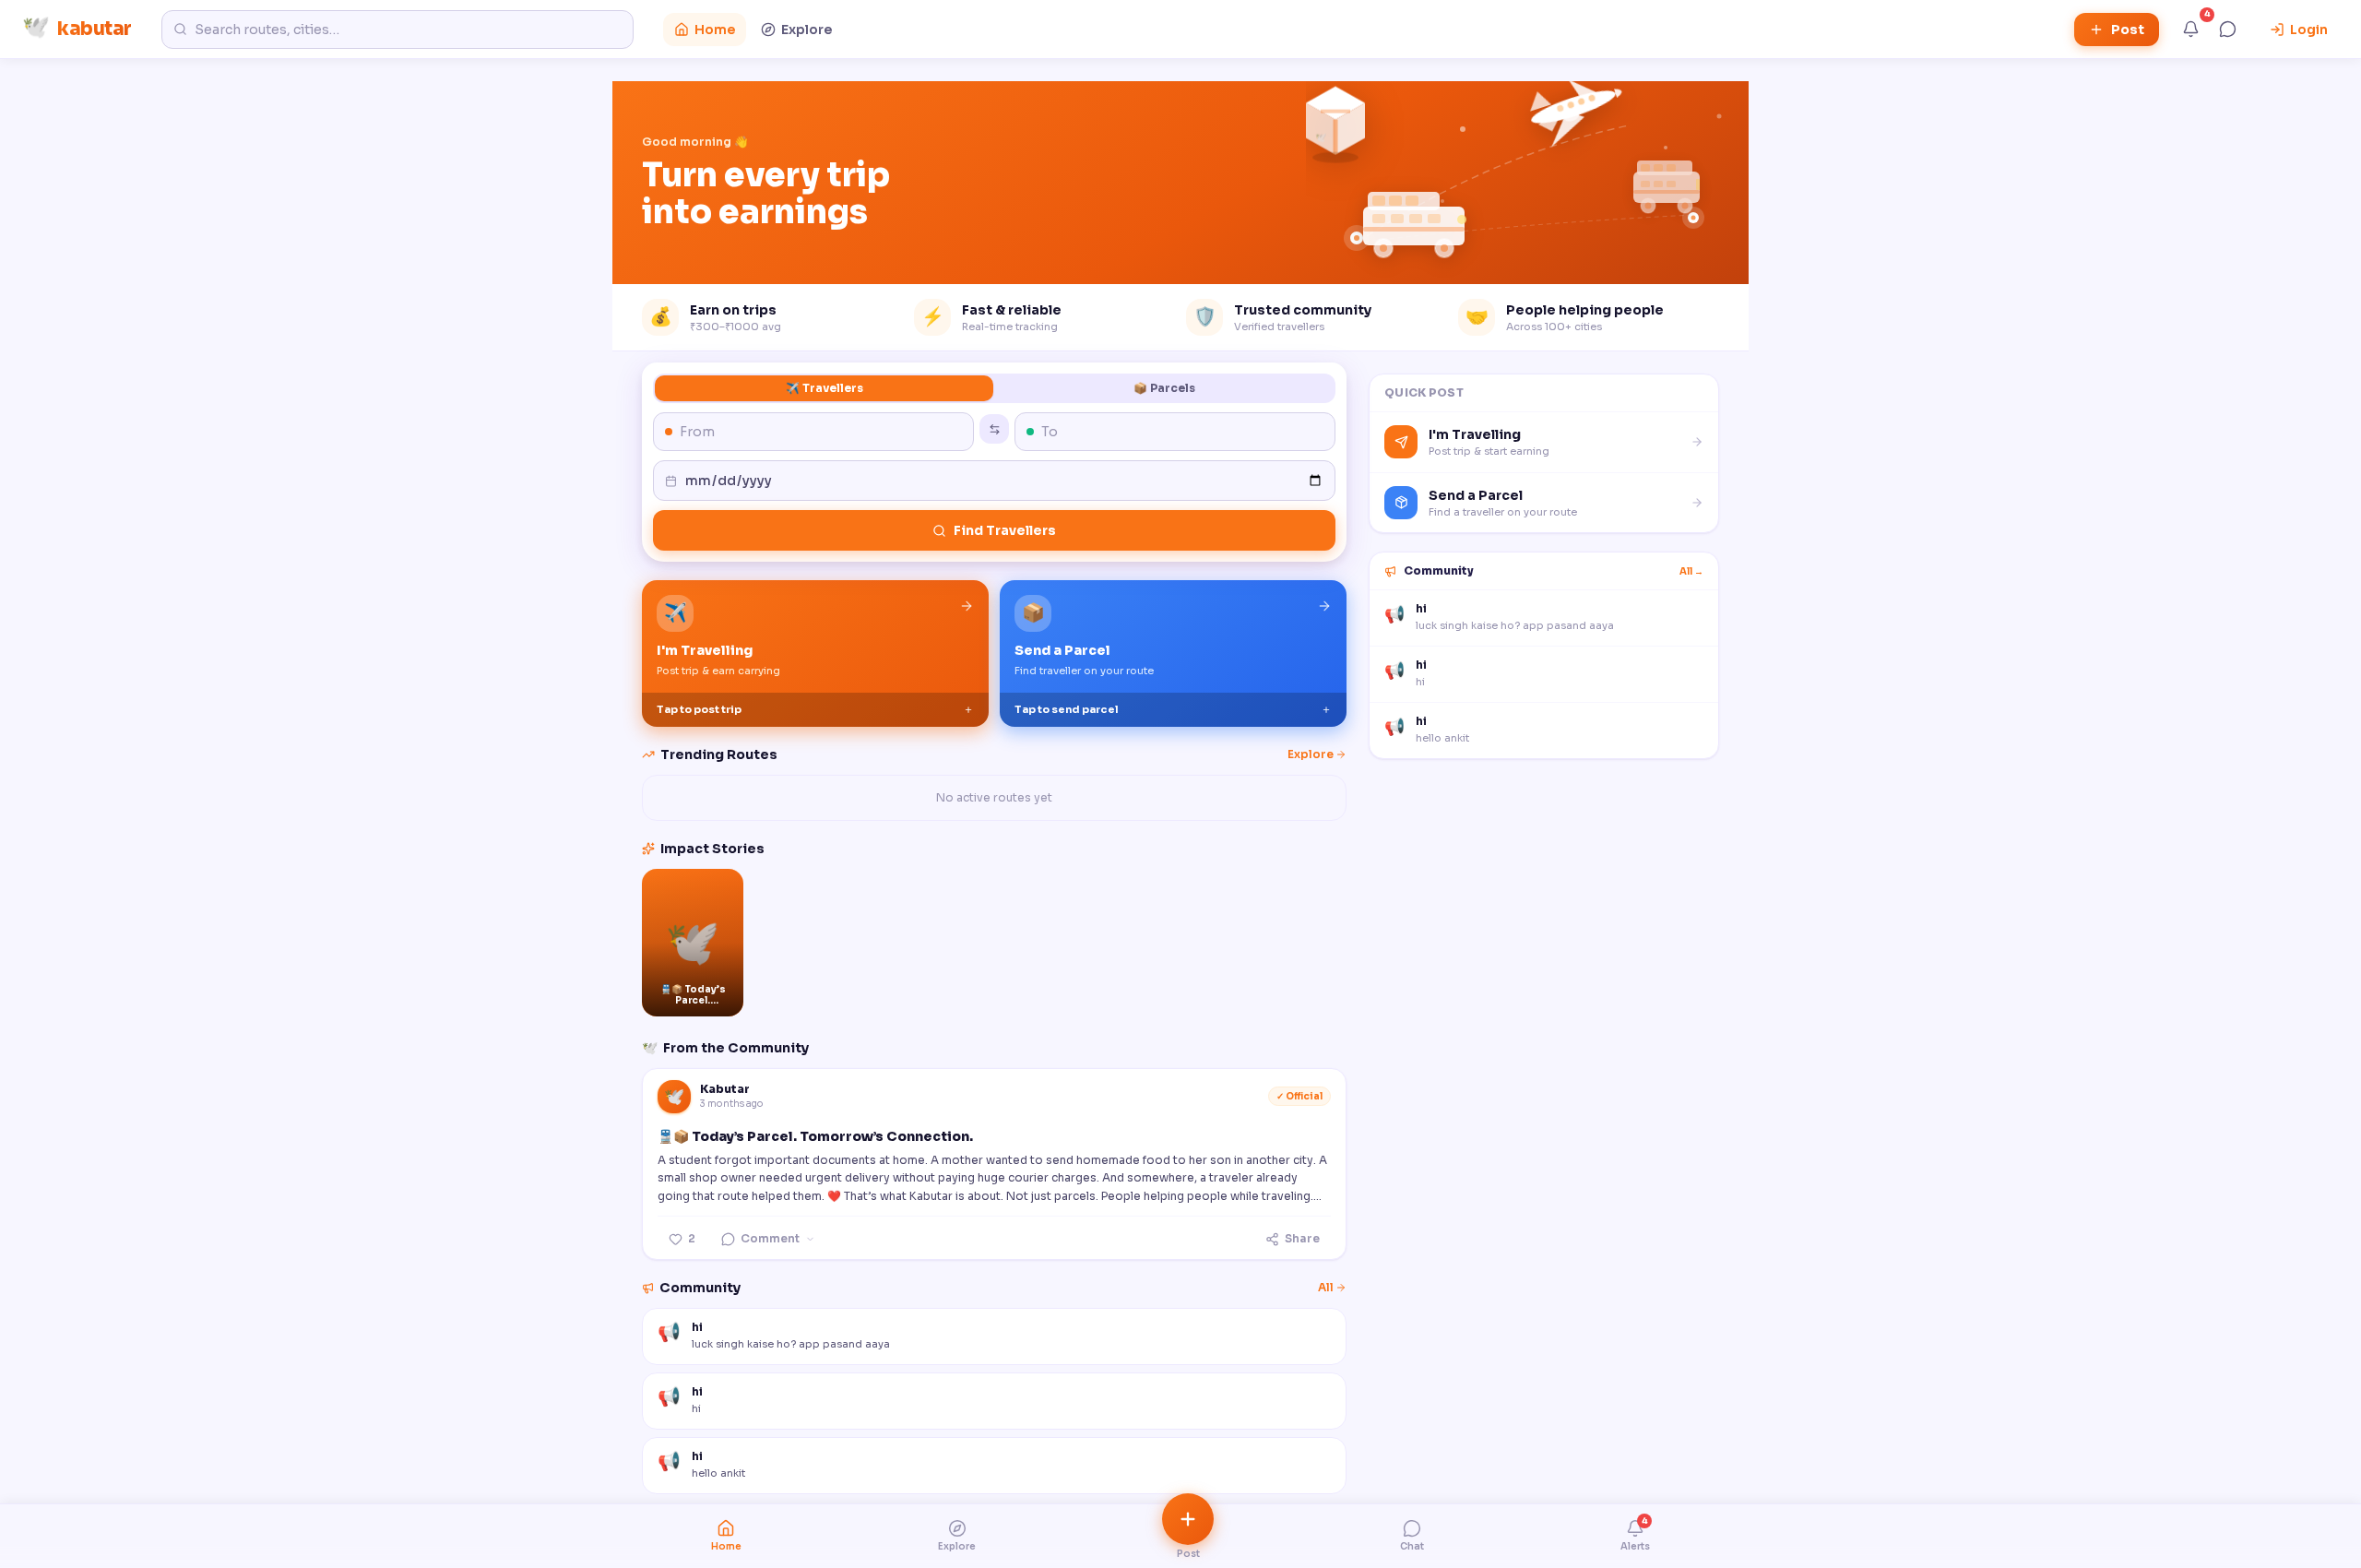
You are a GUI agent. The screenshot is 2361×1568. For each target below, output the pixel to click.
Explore (807, 30)
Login (2309, 30)
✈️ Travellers (825, 388)
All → (1691, 571)
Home (715, 30)
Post (2128, 30)
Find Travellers (1005, 530)
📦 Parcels (1164, 388)
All (1326, 1287)
